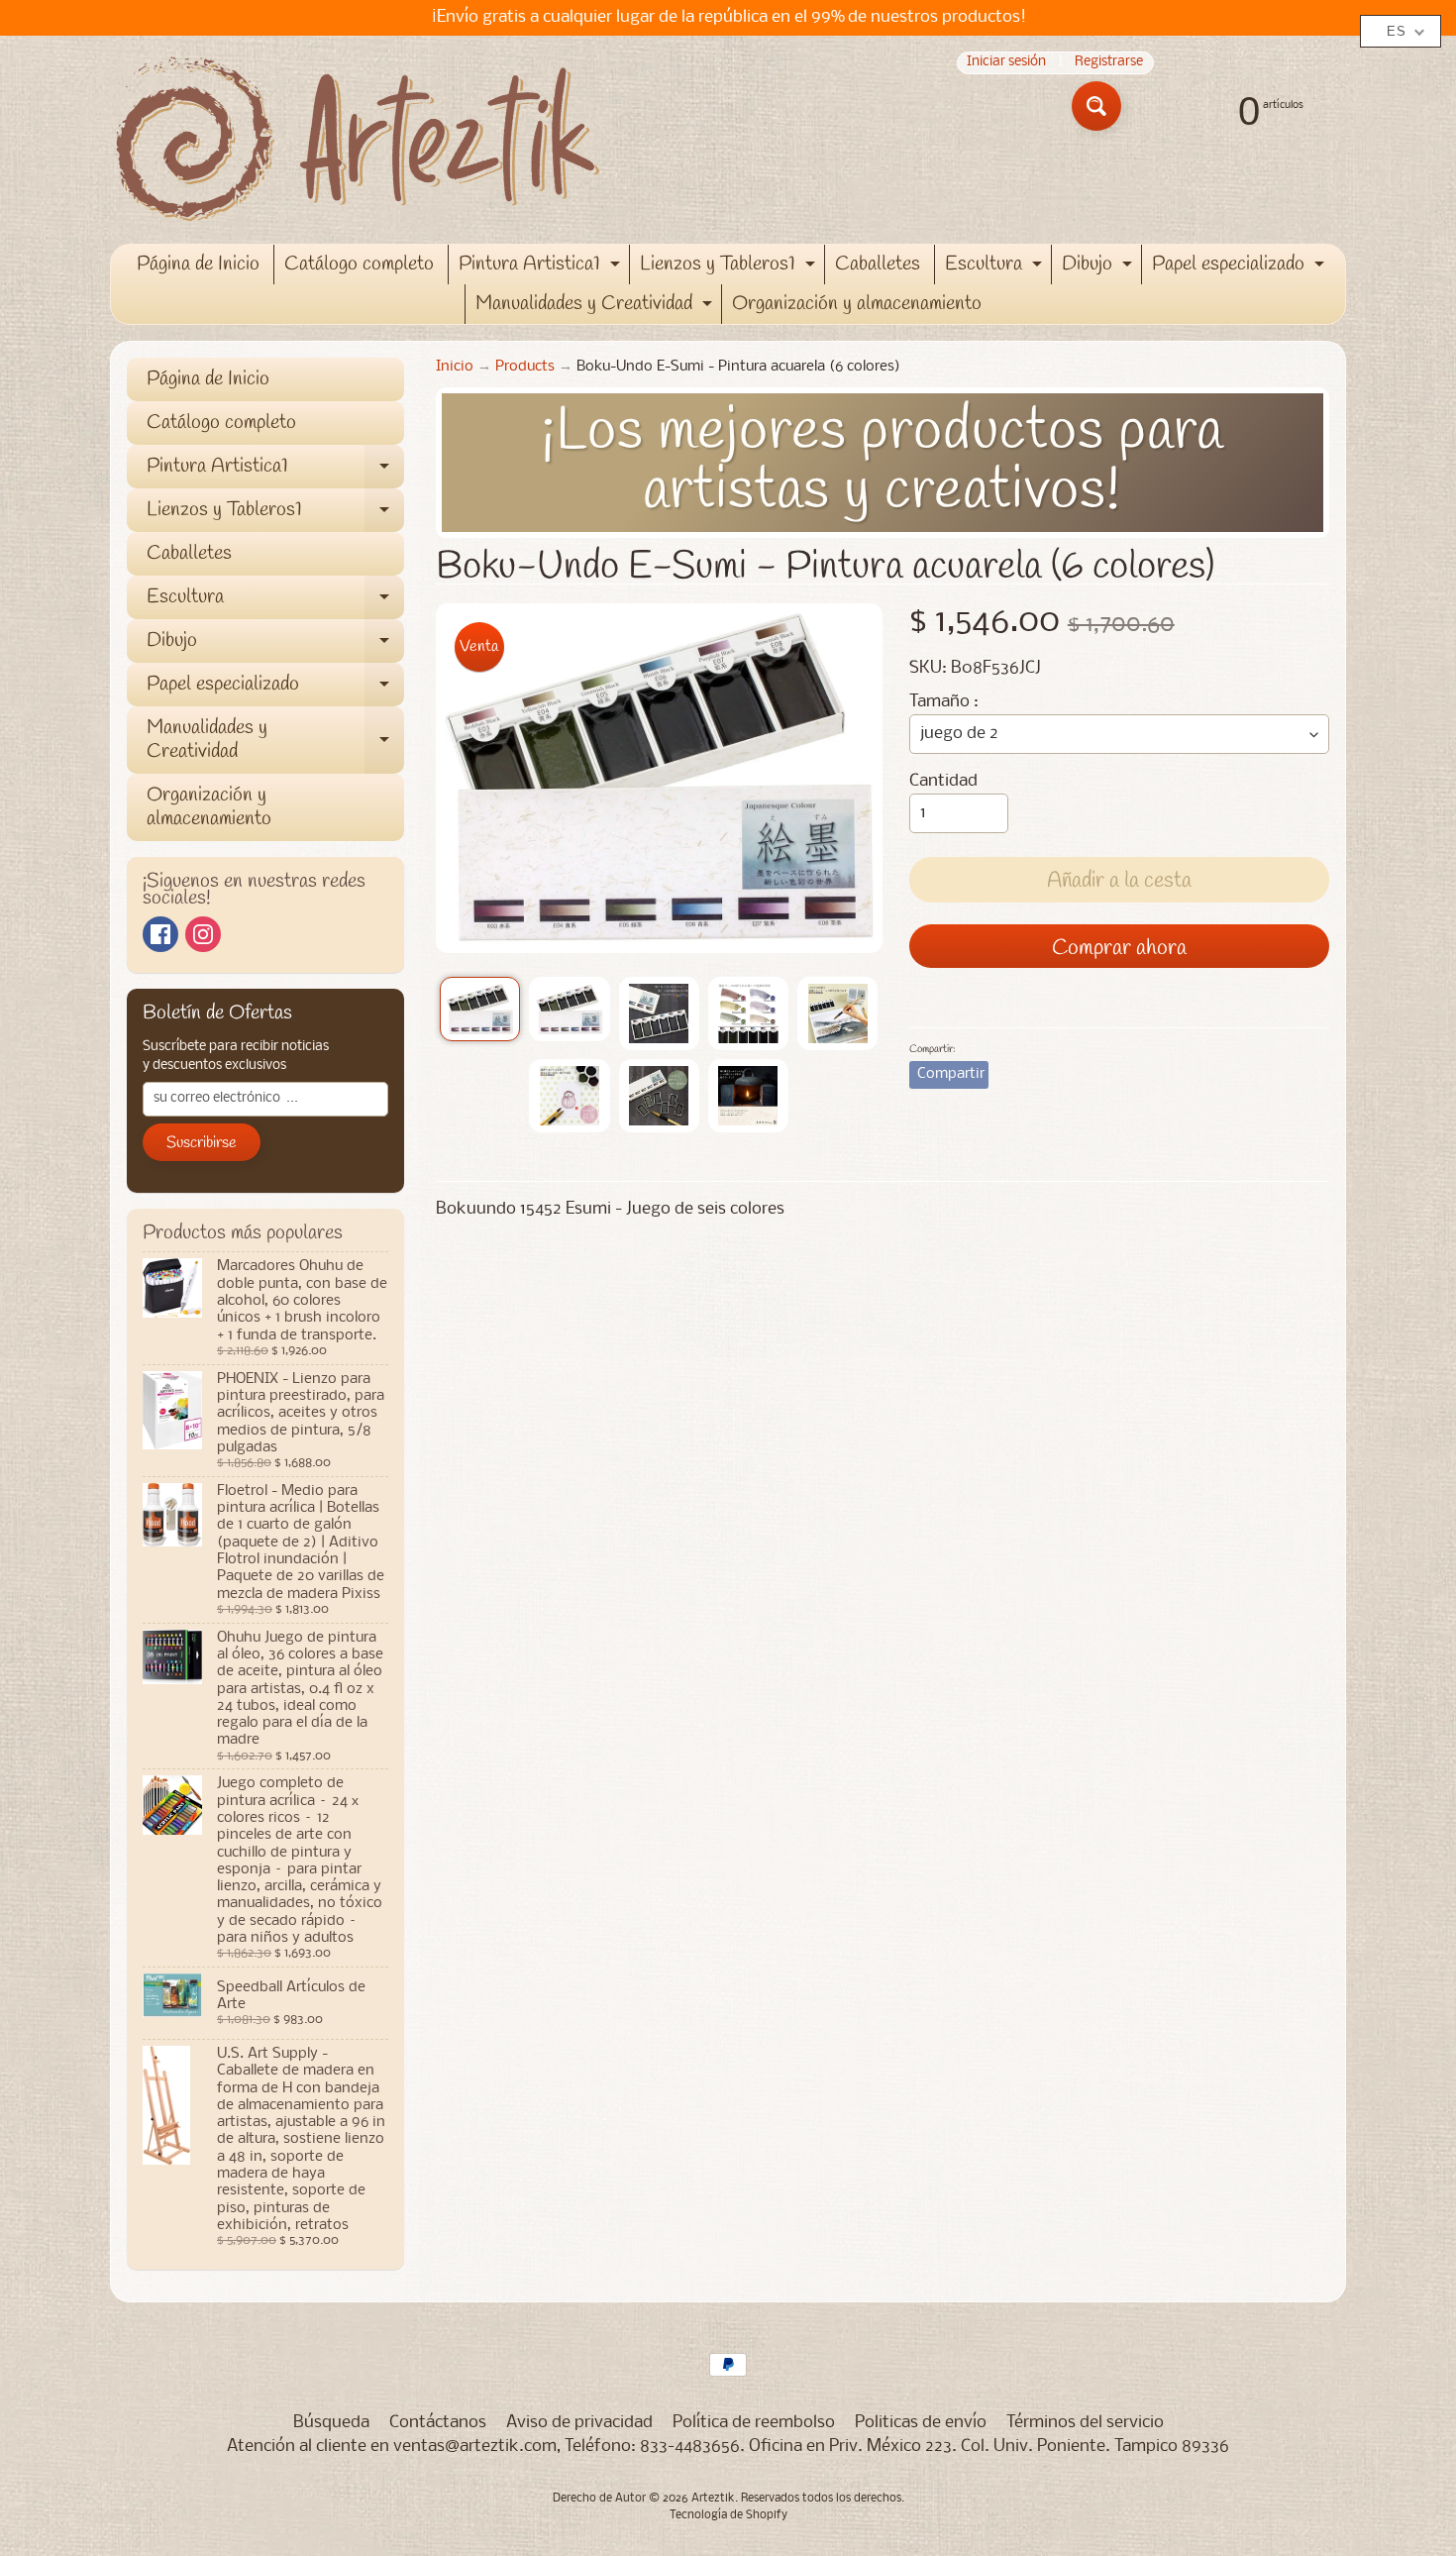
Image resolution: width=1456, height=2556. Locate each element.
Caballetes (878, 264)
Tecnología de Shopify (728, 2515)
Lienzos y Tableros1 (730, 267)
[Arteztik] (358, 140)
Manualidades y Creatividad (596, 307)
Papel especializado (1241, 267)
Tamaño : (944, 702)
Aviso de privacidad (579, 2423)
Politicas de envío (921, 2423)
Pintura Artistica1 (542, 267)
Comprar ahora (1119, 948)
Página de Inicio (198, 264)
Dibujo (1099, 267)
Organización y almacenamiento (857, 304)
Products (525, 367)
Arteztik (713, 2499)
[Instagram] (203, 934)
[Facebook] (160, 934)
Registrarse (1109, 63)
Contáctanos (438, 2423)
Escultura (996, 267)
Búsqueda (331, 2423)
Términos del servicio (1085, 2423)
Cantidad (943, 781)
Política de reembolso (754, 2423)
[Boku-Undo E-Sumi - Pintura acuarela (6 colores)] (480, 1010)
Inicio (455, 367)
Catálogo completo (359, 264)
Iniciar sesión (1006, 63)
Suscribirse (202, 1143)
